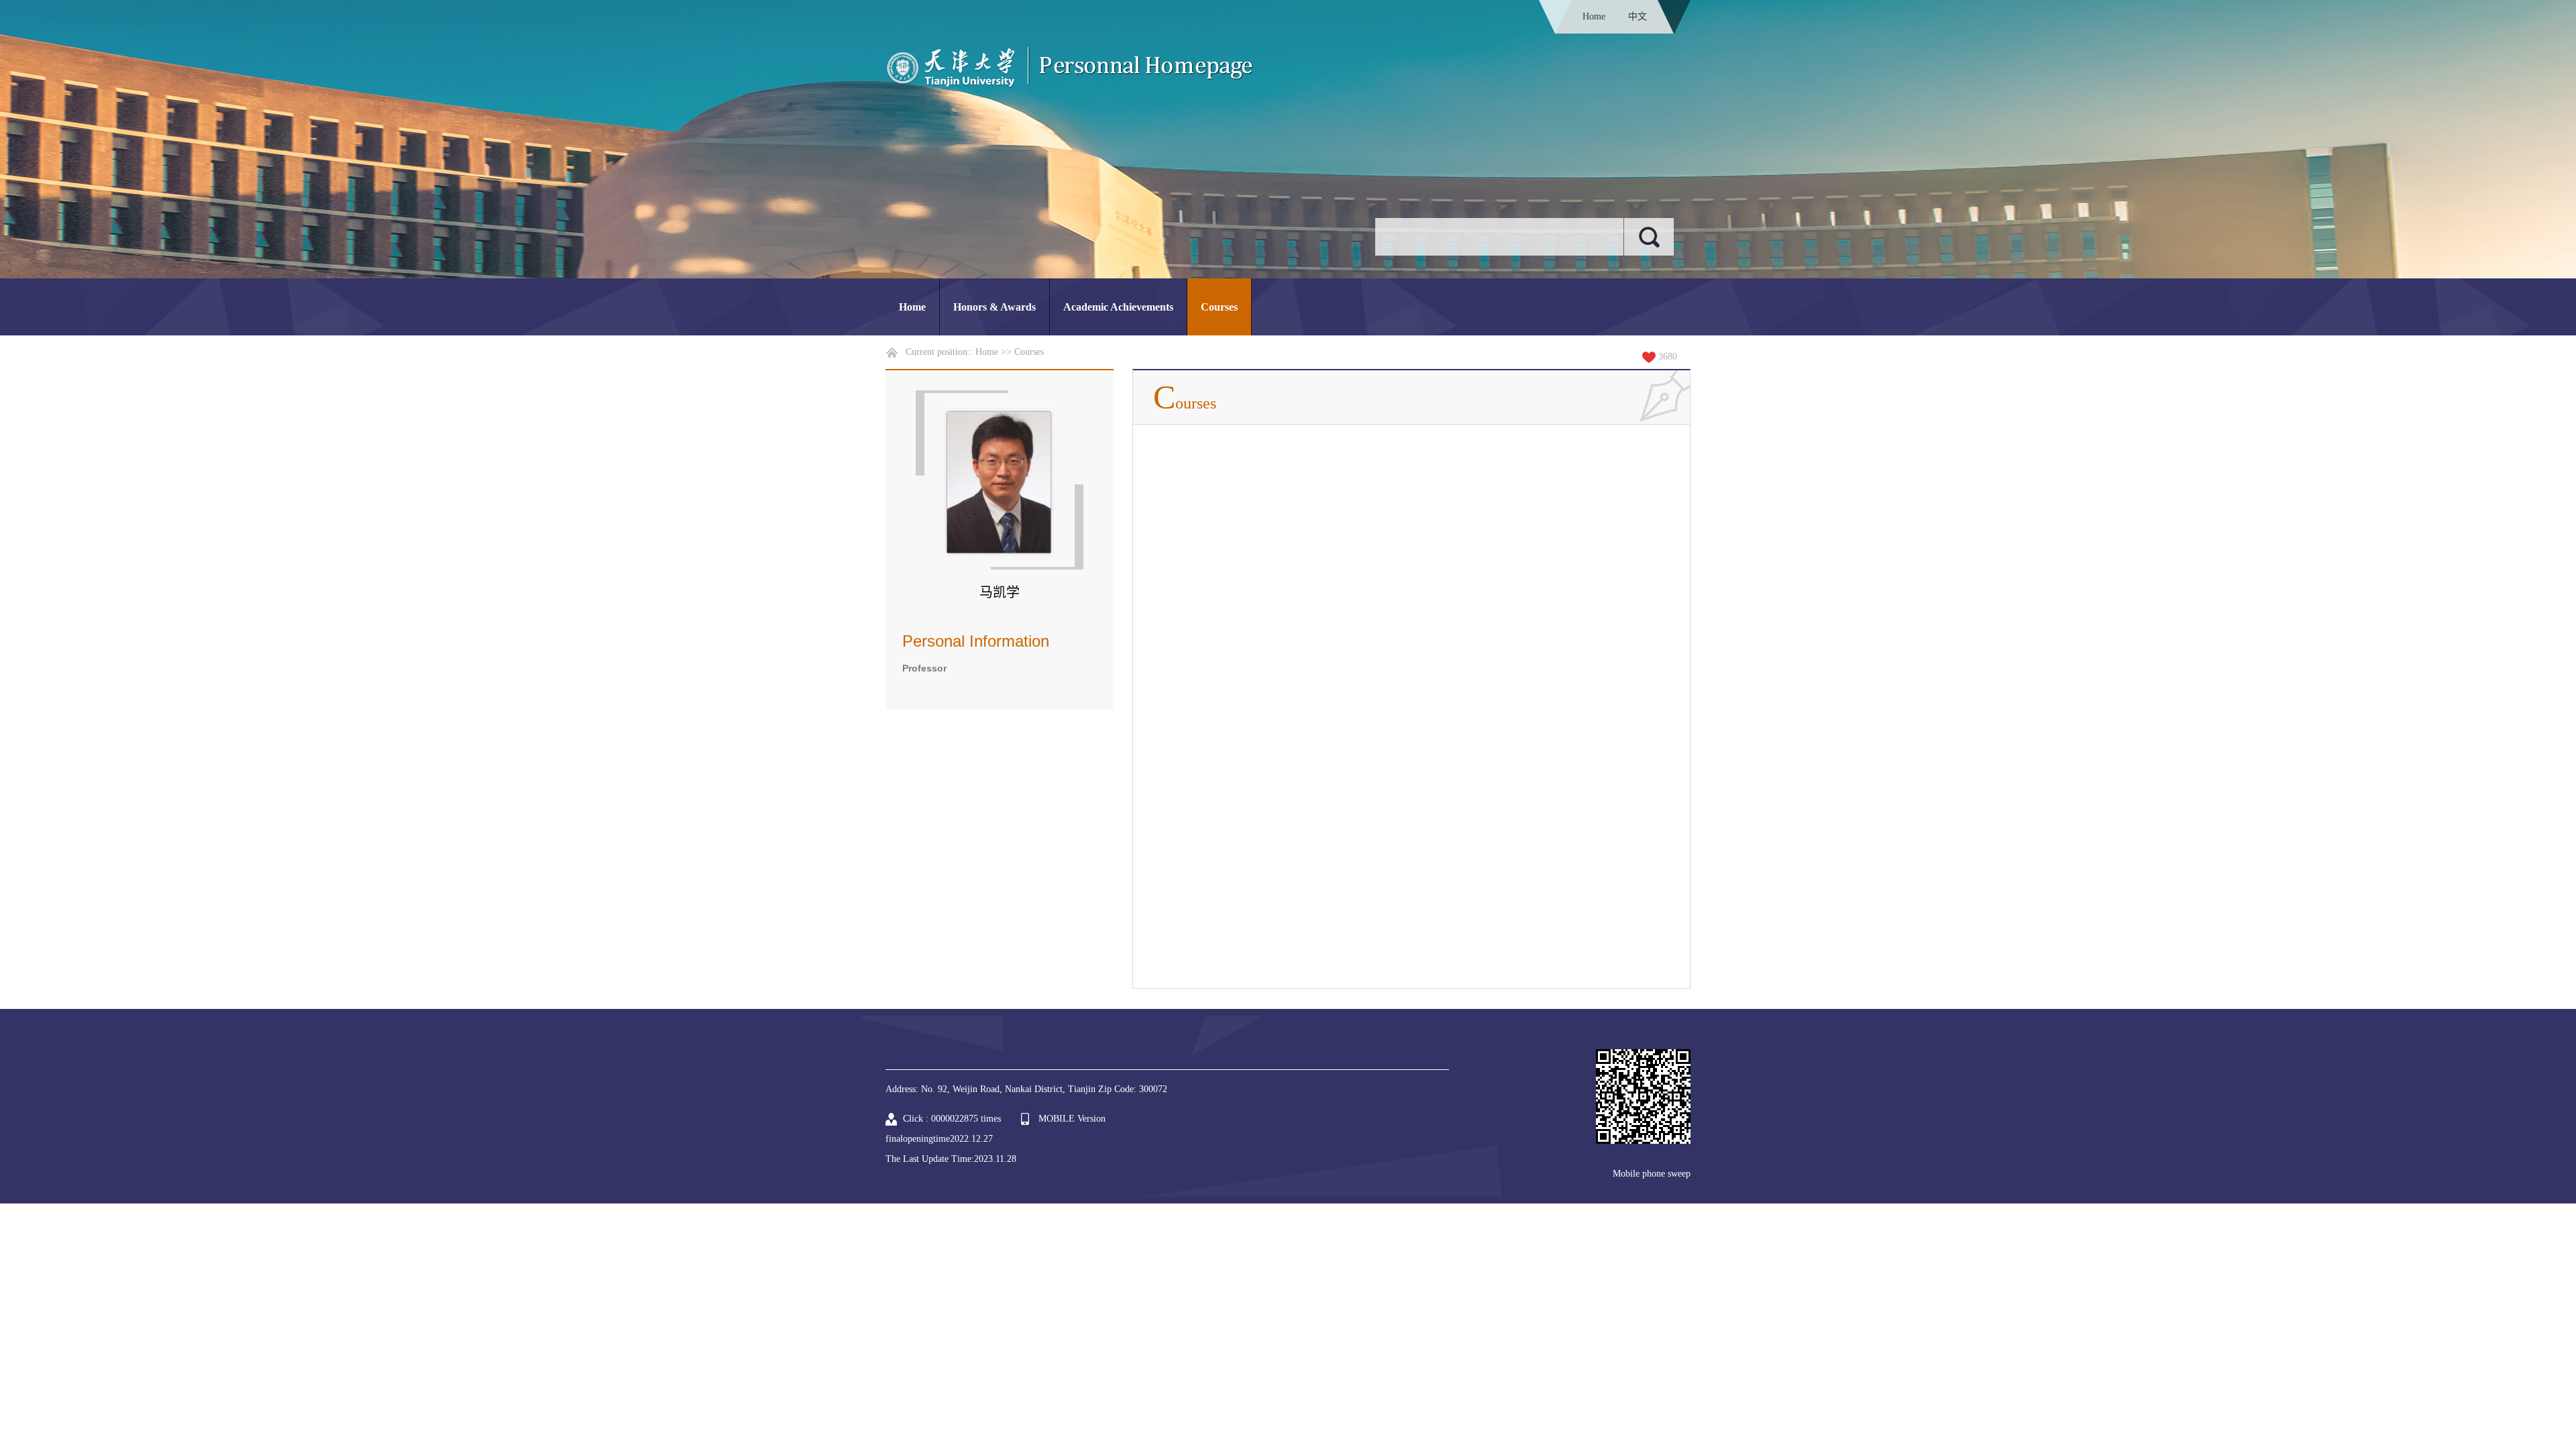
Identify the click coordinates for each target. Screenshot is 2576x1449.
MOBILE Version (1072, 1119)
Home (1594, 16)
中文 (1638, 16)
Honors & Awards (995, 307)
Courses (1219, 307)
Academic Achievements (1118, 307)
